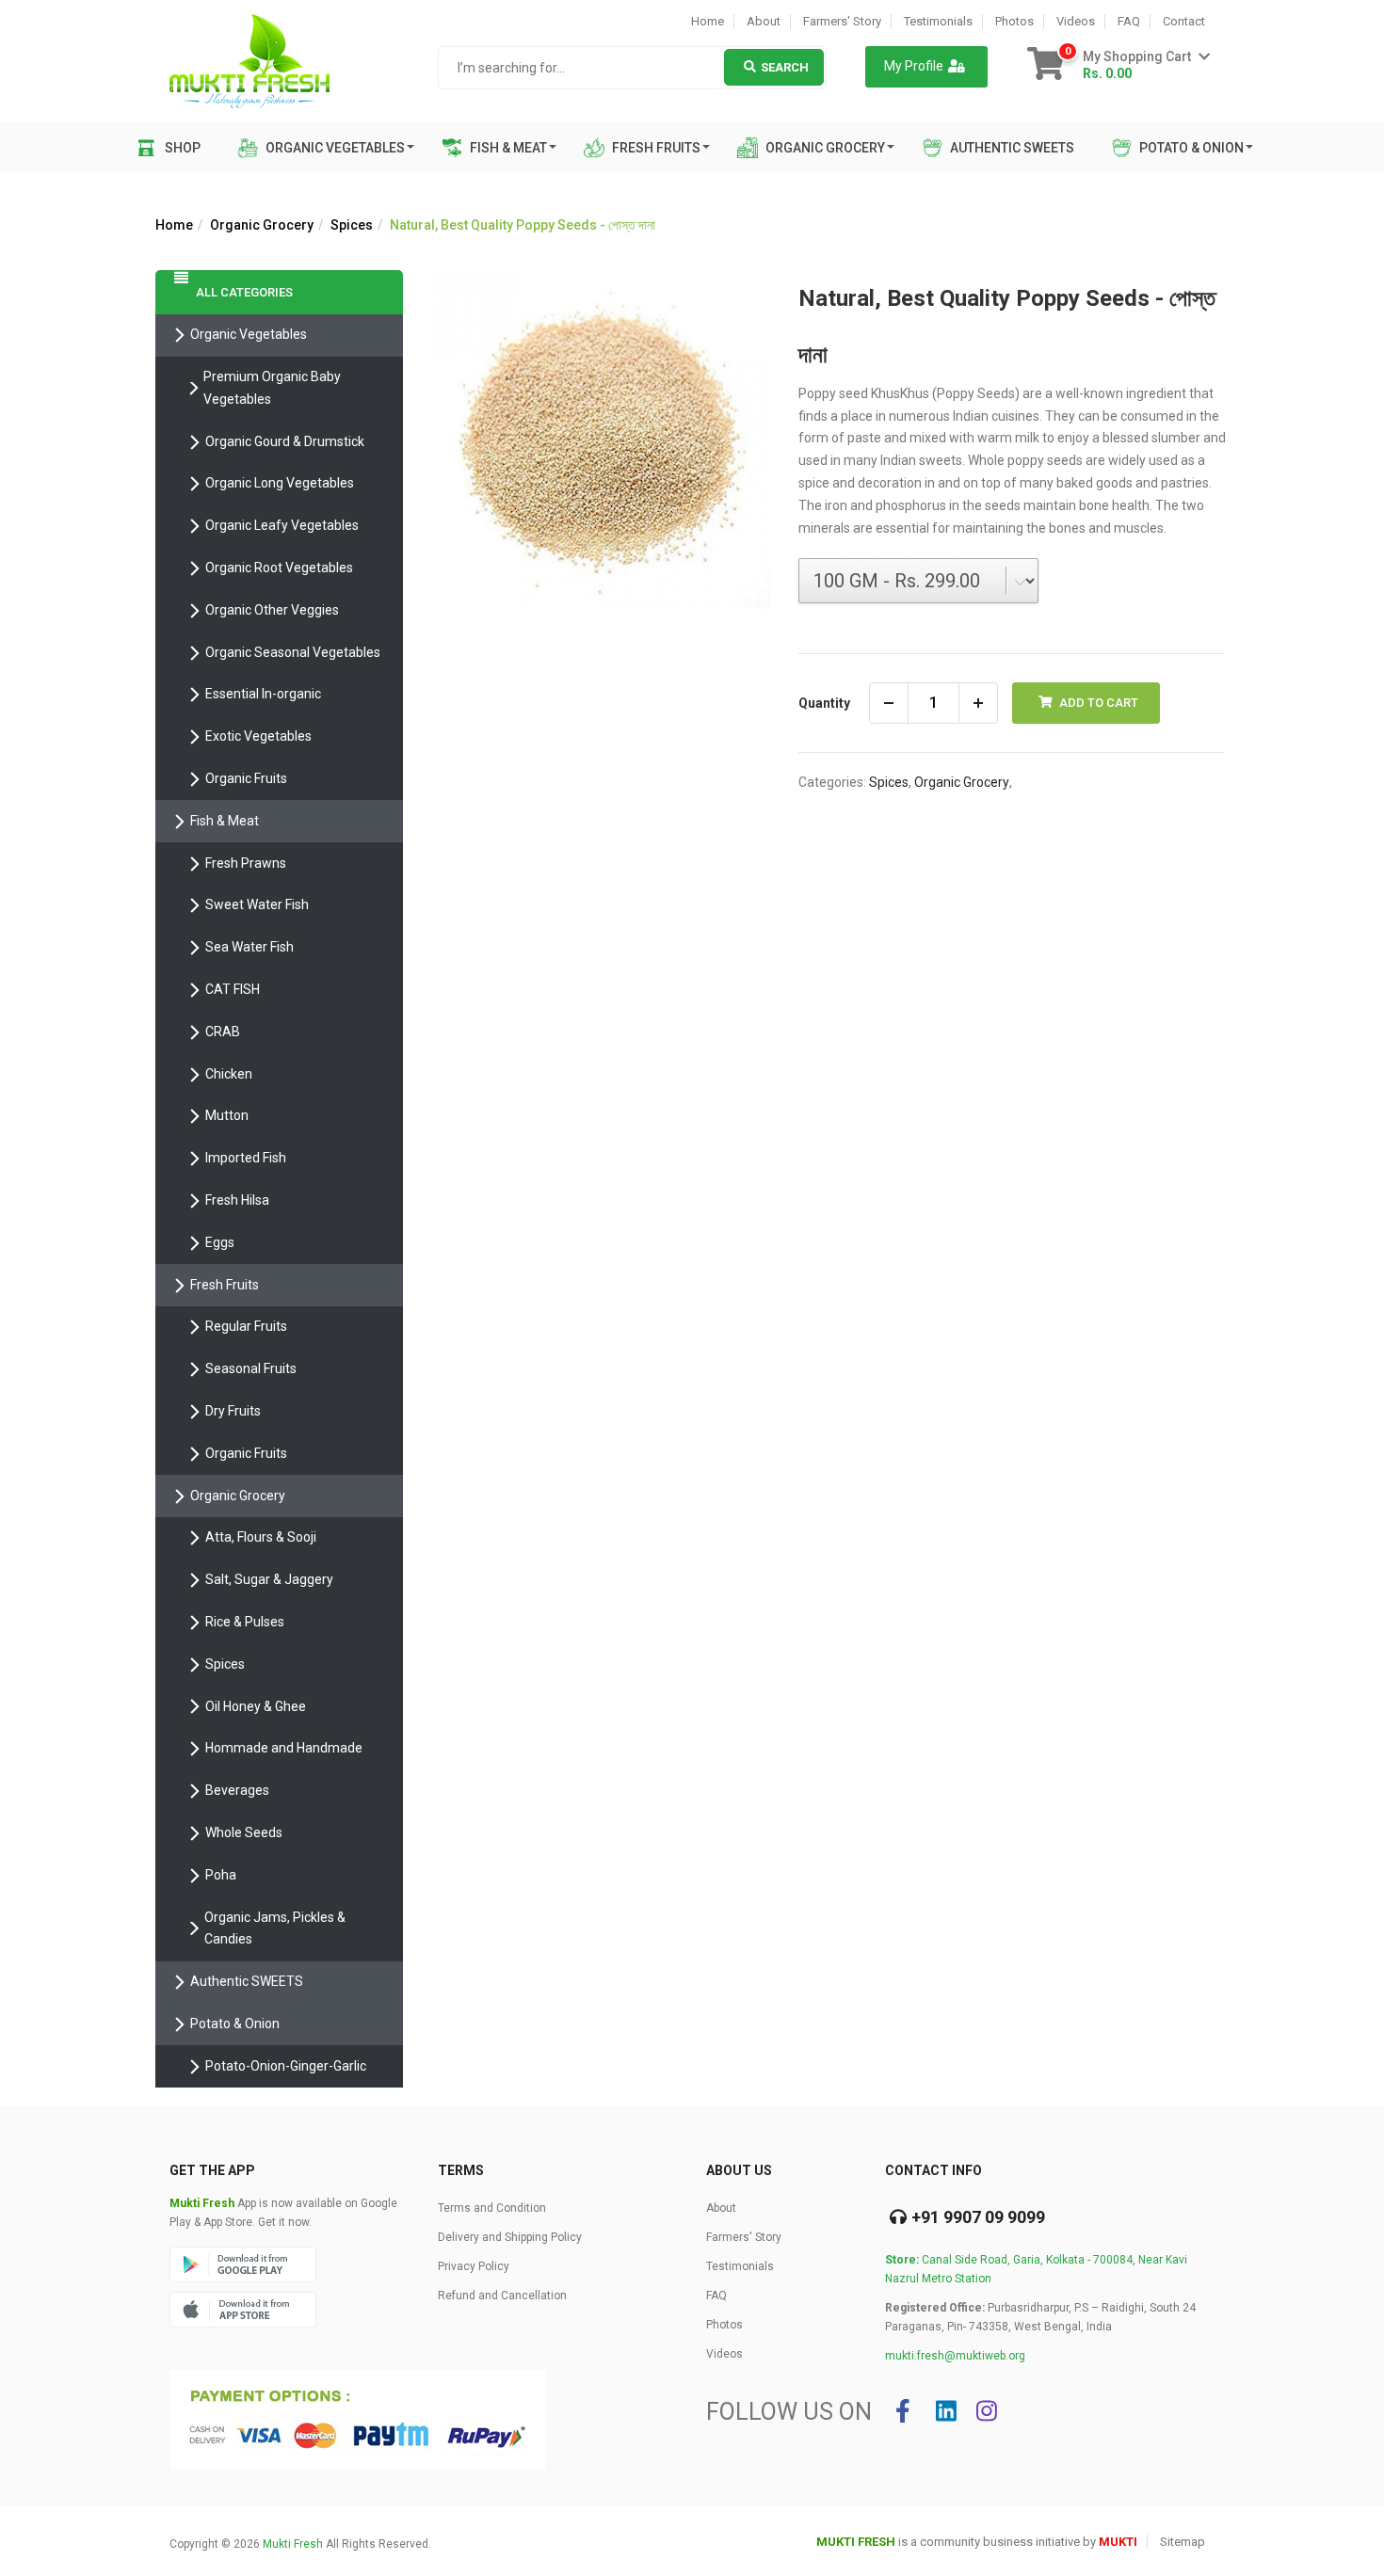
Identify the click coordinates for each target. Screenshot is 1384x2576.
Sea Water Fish (249, 947)
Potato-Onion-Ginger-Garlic (286, 2066)
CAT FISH (233, 989)
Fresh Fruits (655, 148)
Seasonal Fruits (251, 1368)
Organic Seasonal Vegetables (293, 652)
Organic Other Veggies (272, 610)
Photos (1014, 21)
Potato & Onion (1190, 148)
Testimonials (938, 21)
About (764, 21)
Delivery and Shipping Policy (510, 2237)
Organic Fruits (246, 778)
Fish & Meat (507, 148)
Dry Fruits (233, 1411)
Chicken (229, 1074)
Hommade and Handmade (284, 1748)
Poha (221, 1875)
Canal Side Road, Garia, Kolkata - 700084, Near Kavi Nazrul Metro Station (1036, 2269)
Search (785, 67)
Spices (352, 225)
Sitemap (1183, 2542)
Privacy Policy (474, 2266)
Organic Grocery (824, 148)
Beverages (237, 1790)
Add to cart (1097, 703)
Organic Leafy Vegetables (282, 525)
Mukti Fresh (293, 2544)
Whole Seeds (244, 1832)
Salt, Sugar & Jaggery (269, 1579)
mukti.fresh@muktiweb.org (955, 2356)
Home (708, 21)
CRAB (223, 1032)
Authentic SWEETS (1011, 148)
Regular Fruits (246, 1326)
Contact (1184, 21)
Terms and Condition (492, 2208)
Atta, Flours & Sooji (261, 1537)
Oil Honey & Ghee (256, 1706)
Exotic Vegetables (258, 736)
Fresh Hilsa (237, 1200)
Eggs (220, 1242)
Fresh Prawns (246, 863)
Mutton (227, 1115)
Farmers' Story (842, 21)
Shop (183, 148)
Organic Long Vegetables (280, 483)
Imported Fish (246, 1158)
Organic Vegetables (334, 148)
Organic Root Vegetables (279, 568)
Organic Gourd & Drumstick (285, 441)
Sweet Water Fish (257, 904)
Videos (1076, 21)
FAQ (1129, 21)
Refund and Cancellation (502, 2296)
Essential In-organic (263, 694)
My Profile (914, 66)
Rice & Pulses (245, 1622)
